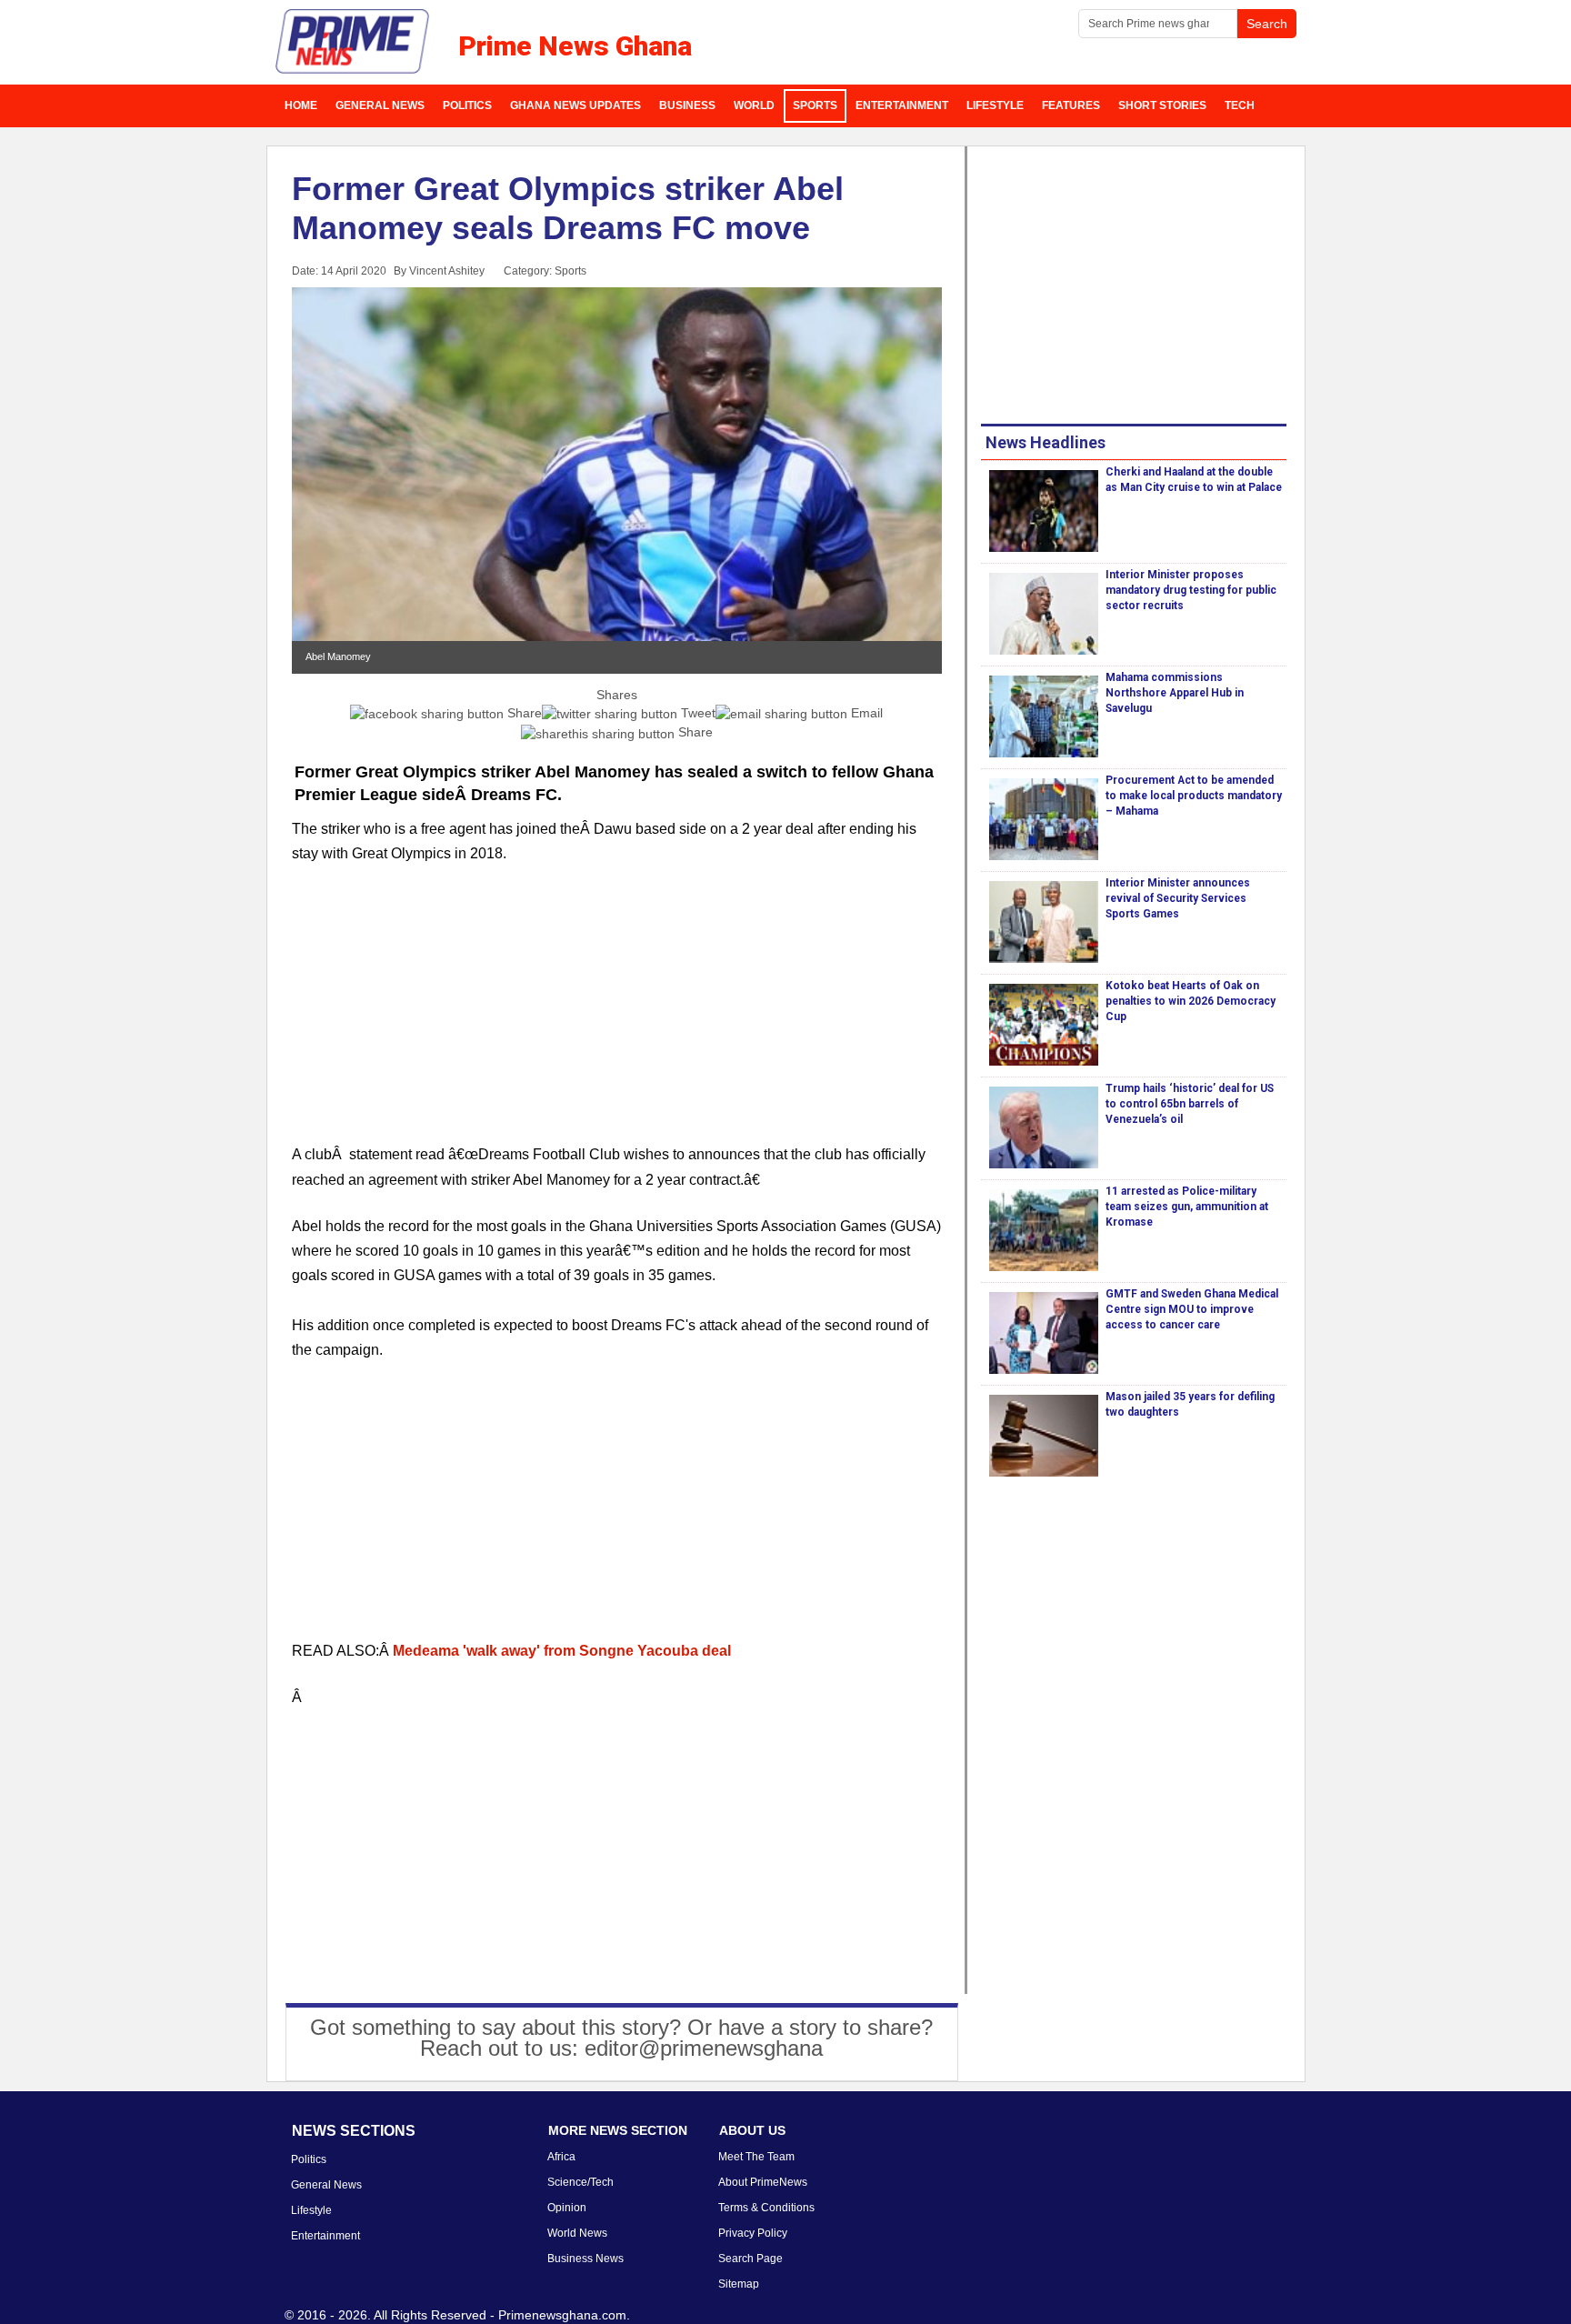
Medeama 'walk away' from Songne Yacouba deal (562, 1651)
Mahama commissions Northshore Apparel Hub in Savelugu (1175, 693)
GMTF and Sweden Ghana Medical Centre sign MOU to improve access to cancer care (1192, 1309)
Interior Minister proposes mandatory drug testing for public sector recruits (1191, 590)
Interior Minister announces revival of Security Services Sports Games (1178, 898)
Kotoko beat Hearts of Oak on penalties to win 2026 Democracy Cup (1191, 1001)
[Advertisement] (617, 1015)
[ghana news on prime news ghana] (353, 42)
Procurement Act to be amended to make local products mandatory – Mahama (1194, 796)
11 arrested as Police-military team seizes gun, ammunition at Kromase (1187, 1207)
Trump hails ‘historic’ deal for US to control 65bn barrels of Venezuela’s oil (1190, 1104)
